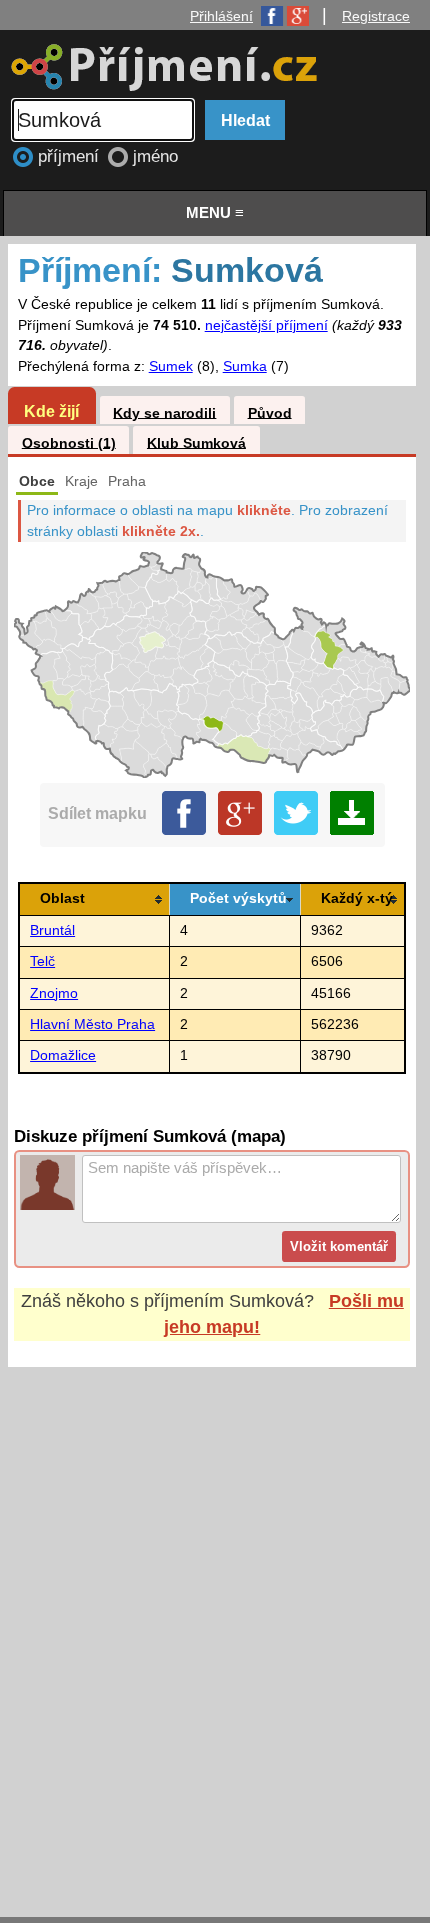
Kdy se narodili (164, 412)
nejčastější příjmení (266, 325)
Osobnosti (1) (69, 442)
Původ (270, 412)
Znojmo (54, 993)
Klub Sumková (196, 442)
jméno (155, 156)
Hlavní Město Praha (92, 1024)
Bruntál (52, 930)
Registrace (376, 16)
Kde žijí (51, 411)
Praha (127, 481)
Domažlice (63, 1055)
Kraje (81, 481)
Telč (42, 961)
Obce (37, 481)
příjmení (71, 156)
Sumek (171, 366)
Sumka (245, 366)
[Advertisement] (215, 1623)
